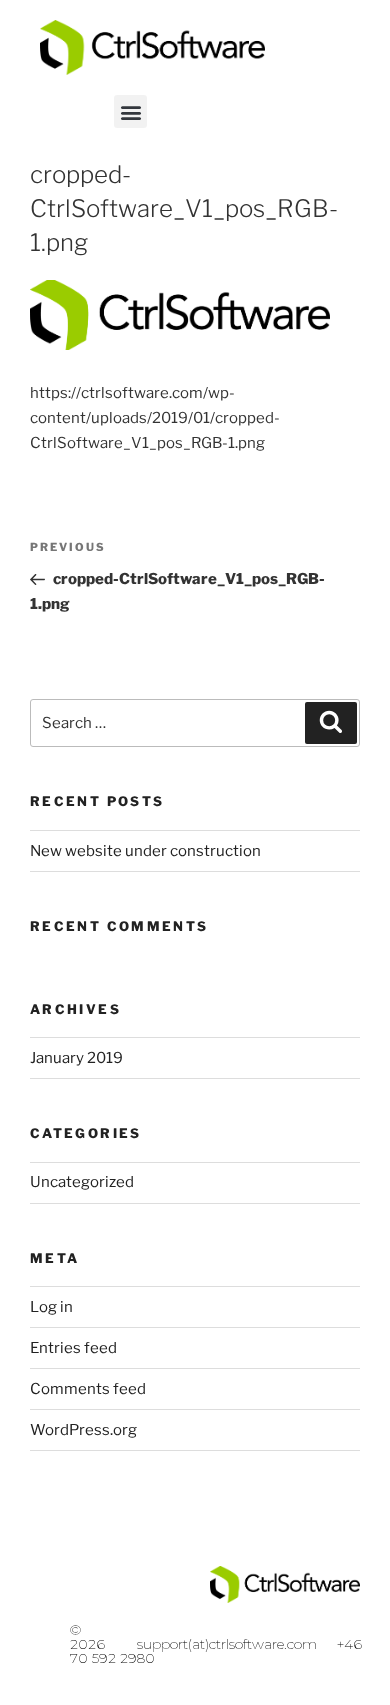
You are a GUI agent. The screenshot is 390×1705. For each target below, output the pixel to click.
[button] (130, 111)
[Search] (331, 723)
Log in (51, 1307)
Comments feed (88, 1389)
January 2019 (76, 1058)
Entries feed (73, 1348)
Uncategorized (82, 1182)
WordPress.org (83, 1430)
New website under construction (145, 851)
